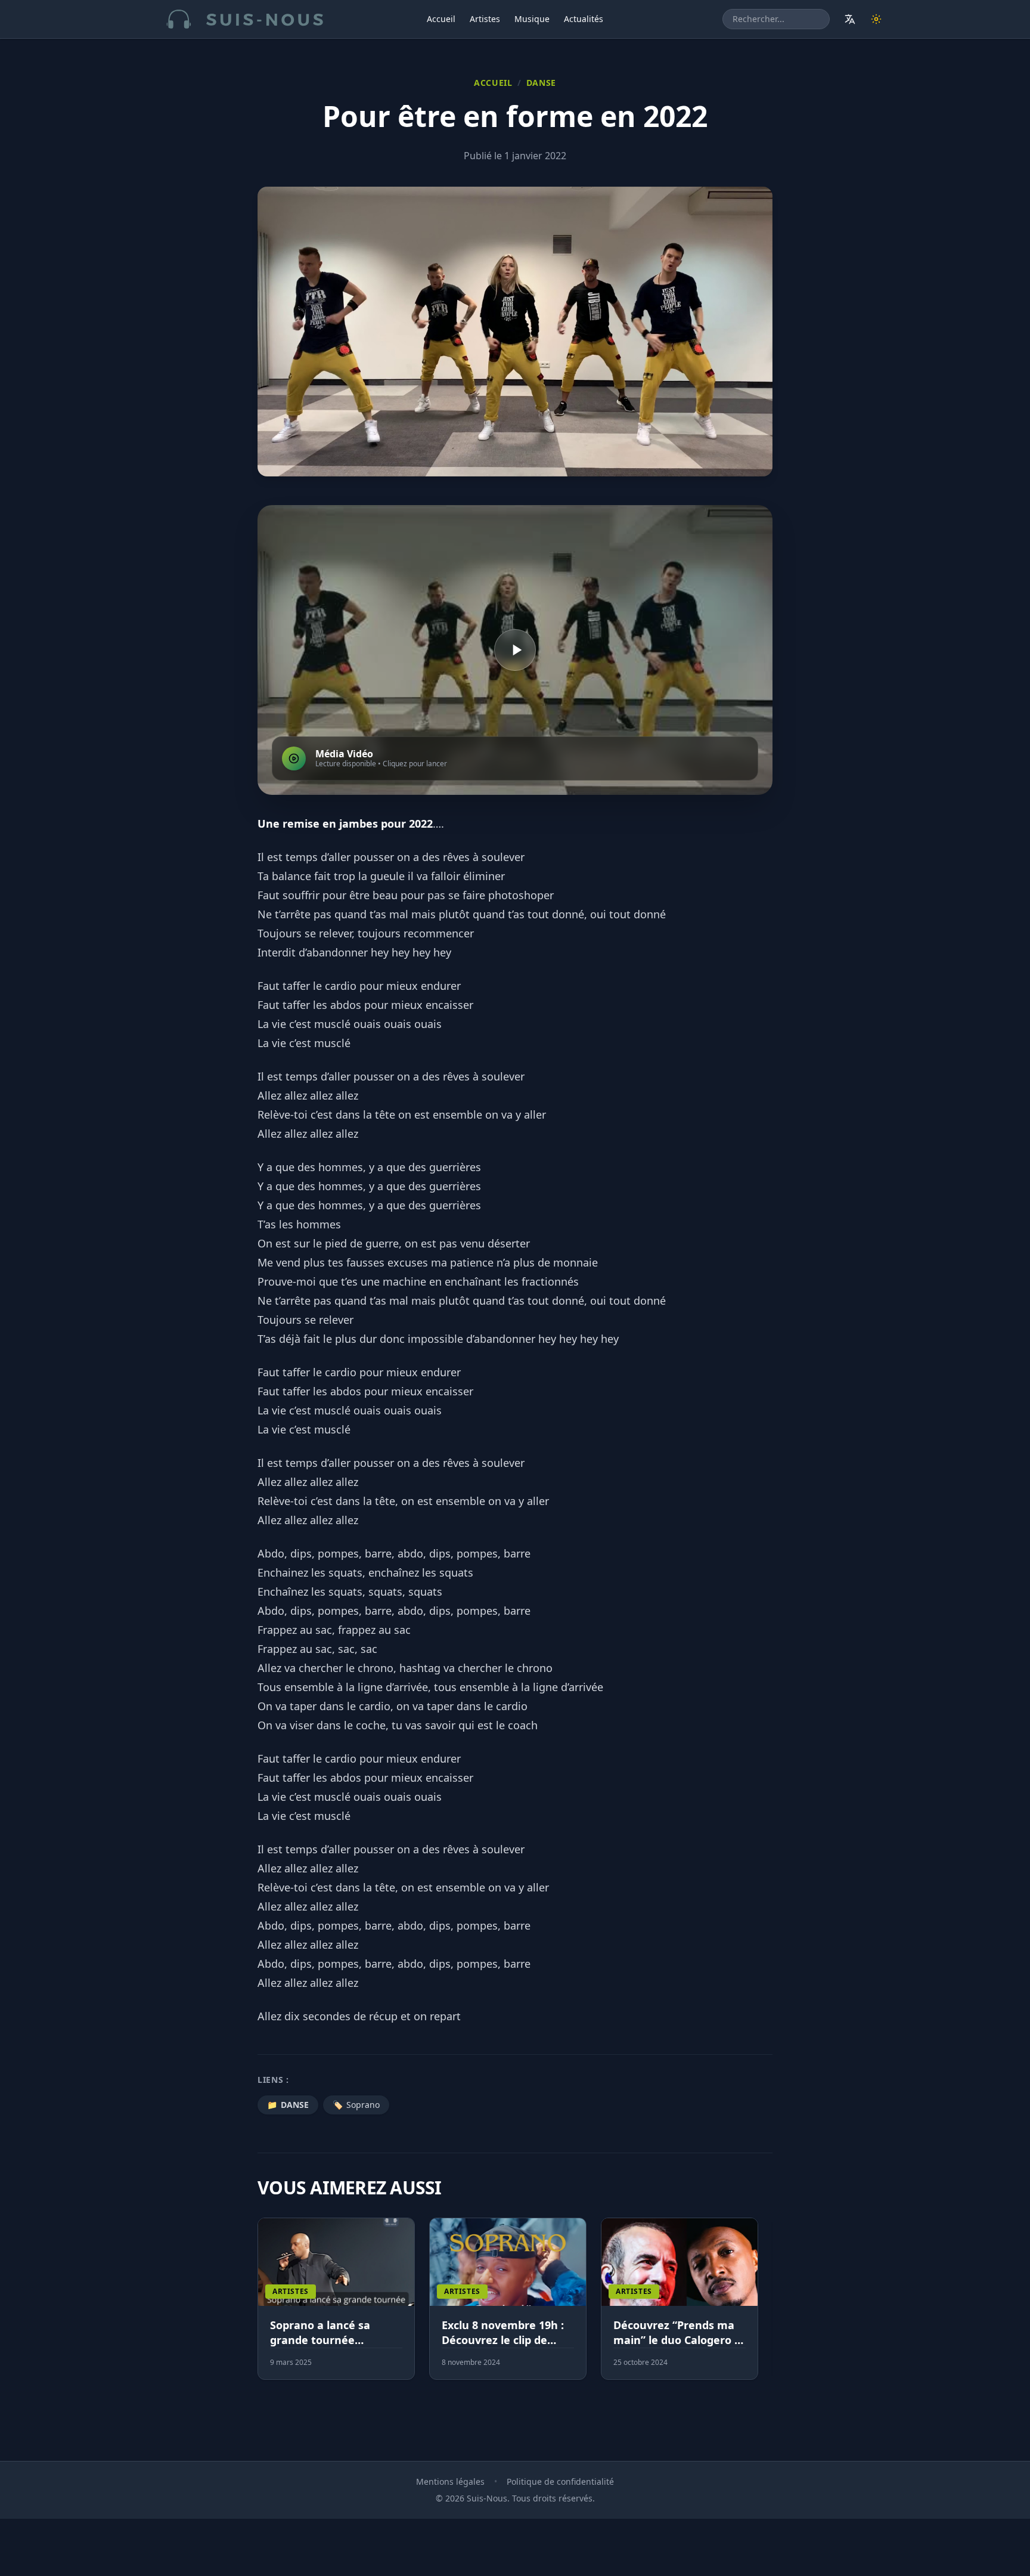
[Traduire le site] (850, 19)
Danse (542, 83)
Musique (532, 19)
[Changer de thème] (876, 19)
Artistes (485, 19)
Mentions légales (450, 2481)
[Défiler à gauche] (263, 2306)
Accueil (441, 19)
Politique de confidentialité (560, 2481)
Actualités (584, 19)
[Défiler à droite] (767, 2306)
